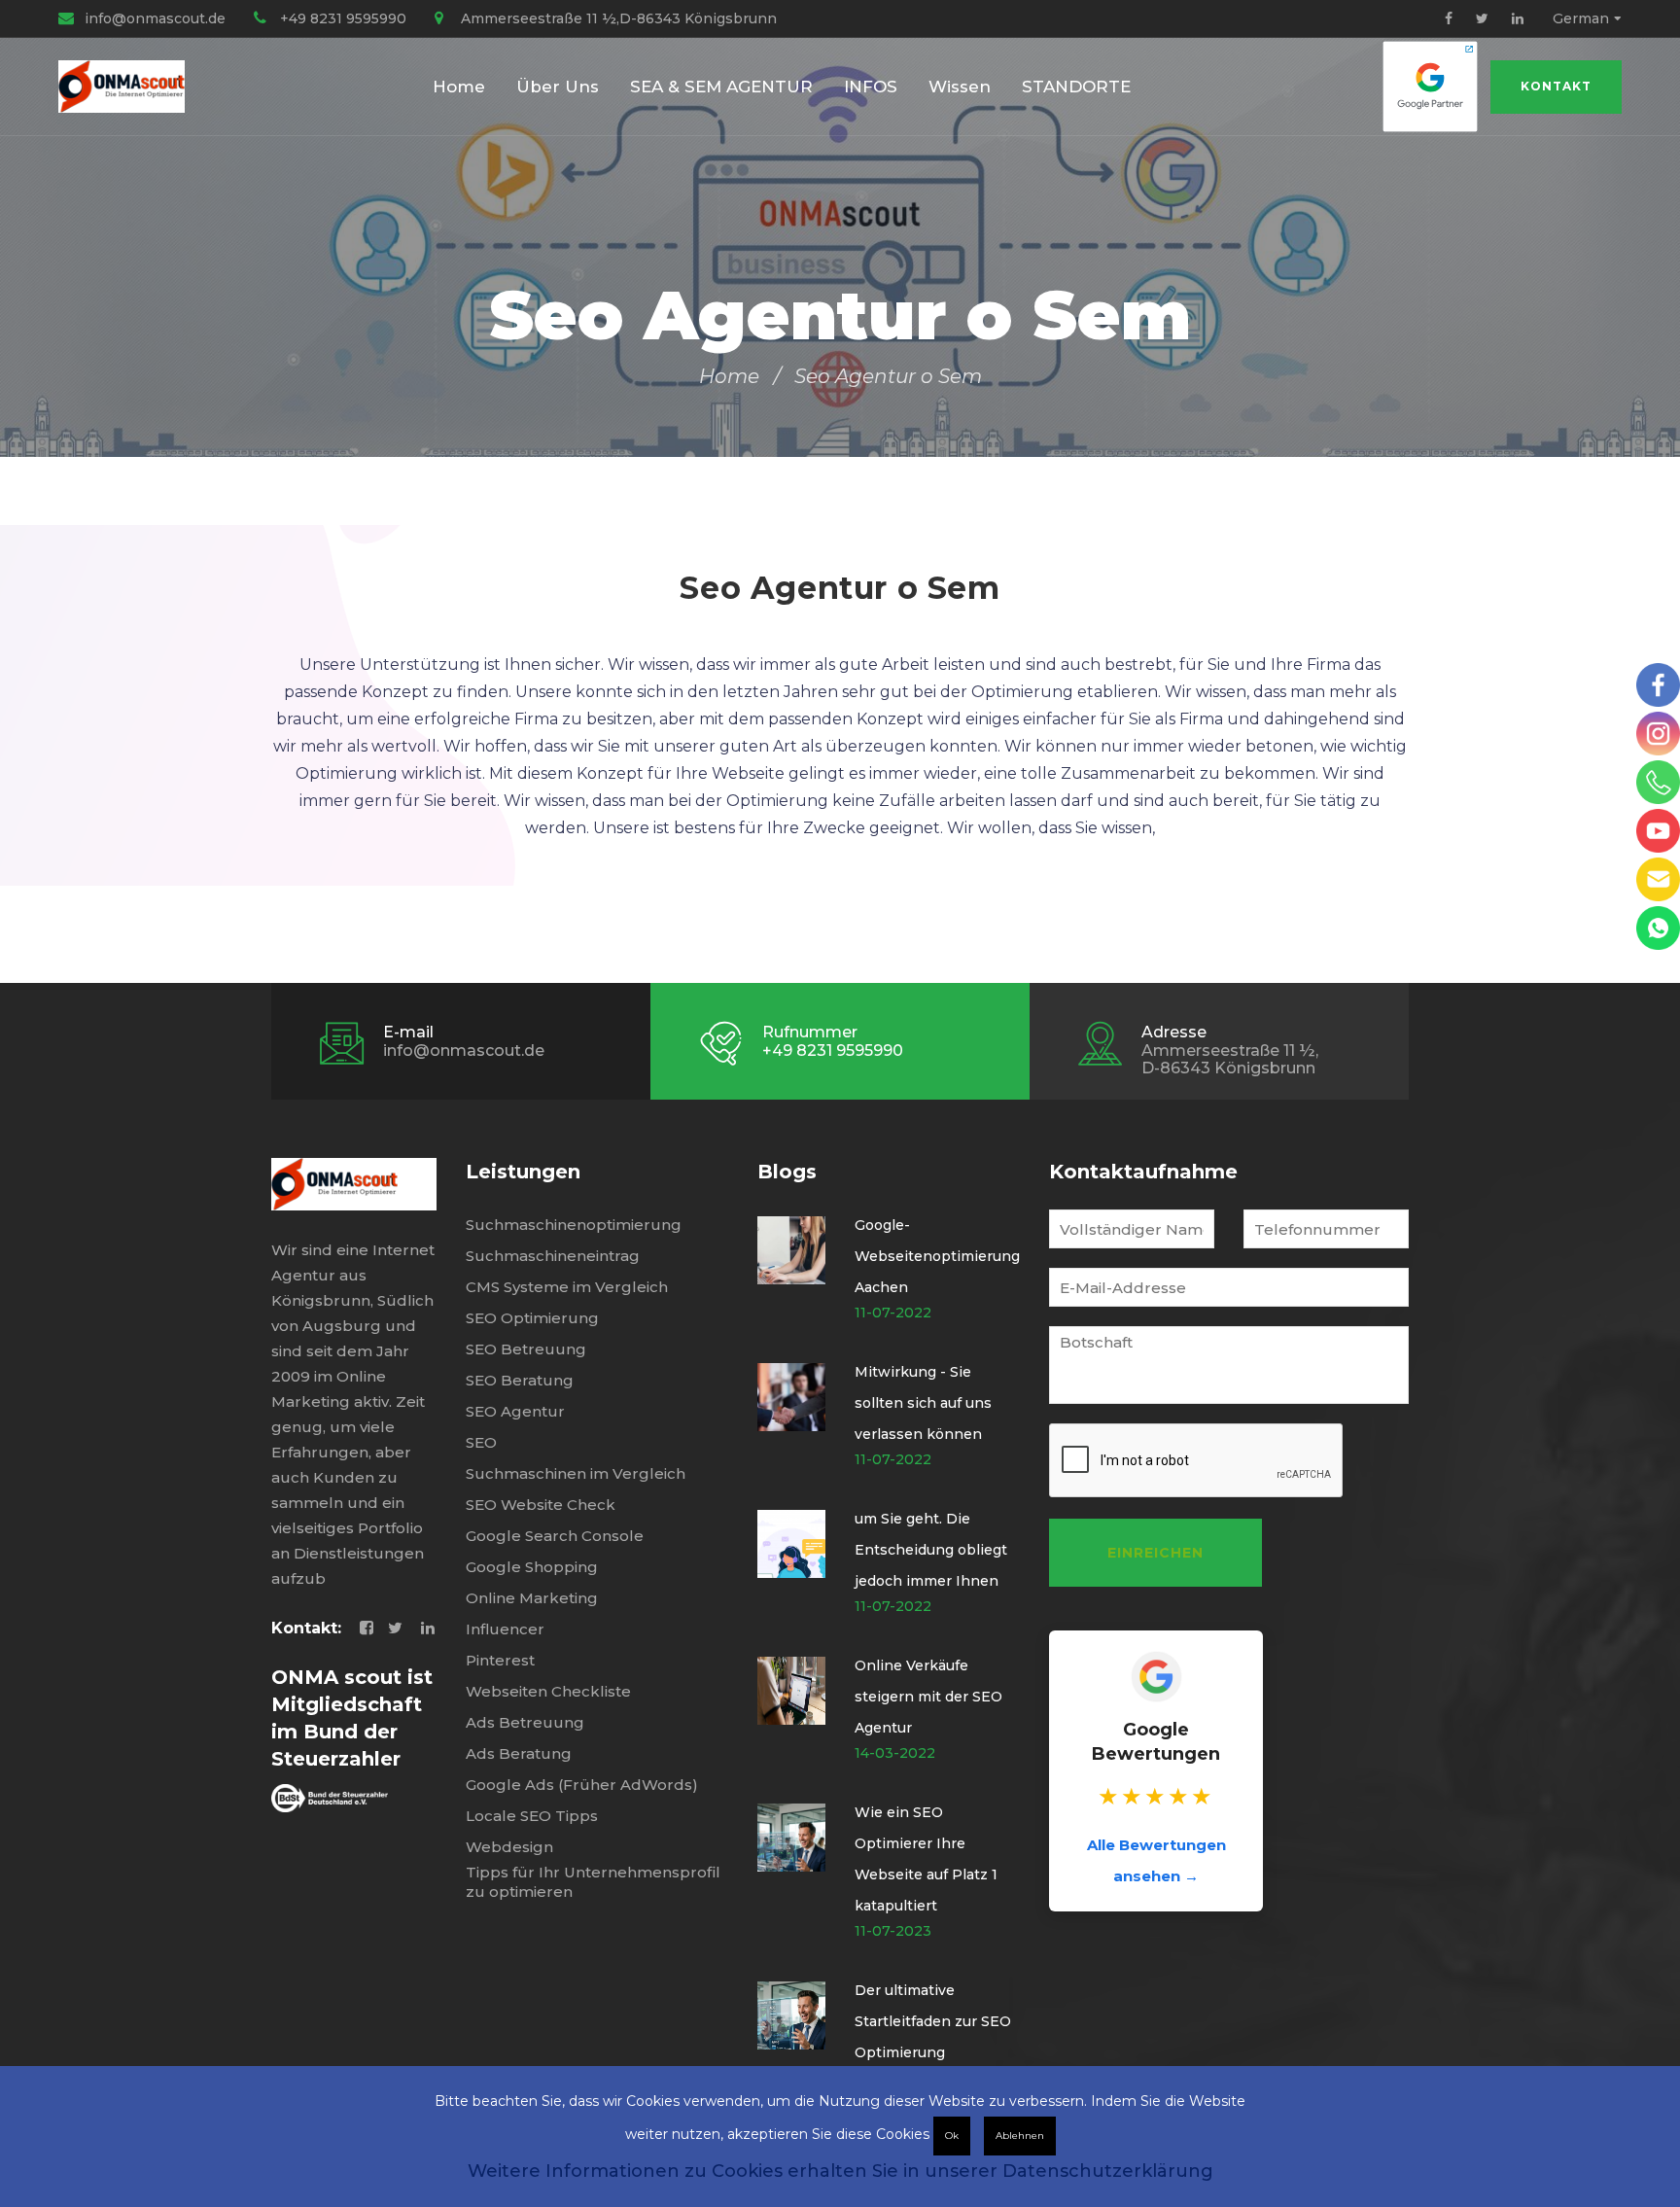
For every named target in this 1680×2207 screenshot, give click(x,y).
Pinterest (500, 1660)
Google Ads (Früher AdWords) (582, 1785)
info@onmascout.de (155, 18)
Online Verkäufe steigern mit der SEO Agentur (928, 1697)
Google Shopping (532, 1567)
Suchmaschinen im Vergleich (576, 1473)
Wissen (960, 87)
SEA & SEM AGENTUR (721, 87)
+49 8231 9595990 (343, 18)
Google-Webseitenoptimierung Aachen (937, 1256)
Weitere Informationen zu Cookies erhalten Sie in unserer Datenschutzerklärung (840, 2171)
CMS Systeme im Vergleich (567, 1287)
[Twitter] (1482, 18)
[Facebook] (1449, 18)
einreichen (1155, 1553)
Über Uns (558, 87)
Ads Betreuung (525, 1722)
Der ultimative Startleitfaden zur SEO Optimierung (933, 2021)
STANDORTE (1076, 87)
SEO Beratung (520, 1380)
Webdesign (509, 1847)
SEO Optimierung (532, 1318)
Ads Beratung (519, 1753)
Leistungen (523, 1172)
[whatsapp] (1658, 928)
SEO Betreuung (526, 1349)
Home (459, 87)
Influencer (505, 1629)
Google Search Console (555, 1536)
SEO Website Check (541, 1505)
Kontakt (1556, 86)
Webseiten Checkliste (548, 1691)
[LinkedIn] (1518, 18)
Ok (952, 2136)
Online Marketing (532, 1598)
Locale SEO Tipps (532, 1816)
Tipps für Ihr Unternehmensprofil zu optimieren (593, 1882)
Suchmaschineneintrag (553, 1256)
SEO (481, 1442)
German (1581, 18)
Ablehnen (1020, 2136)
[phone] (1658, 782)
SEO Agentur (515, 1411)
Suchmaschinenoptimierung (574, 1225)
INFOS (871, 87)
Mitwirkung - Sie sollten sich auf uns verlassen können (923, 1403)
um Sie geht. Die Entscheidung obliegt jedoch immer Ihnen (931, 1550)
